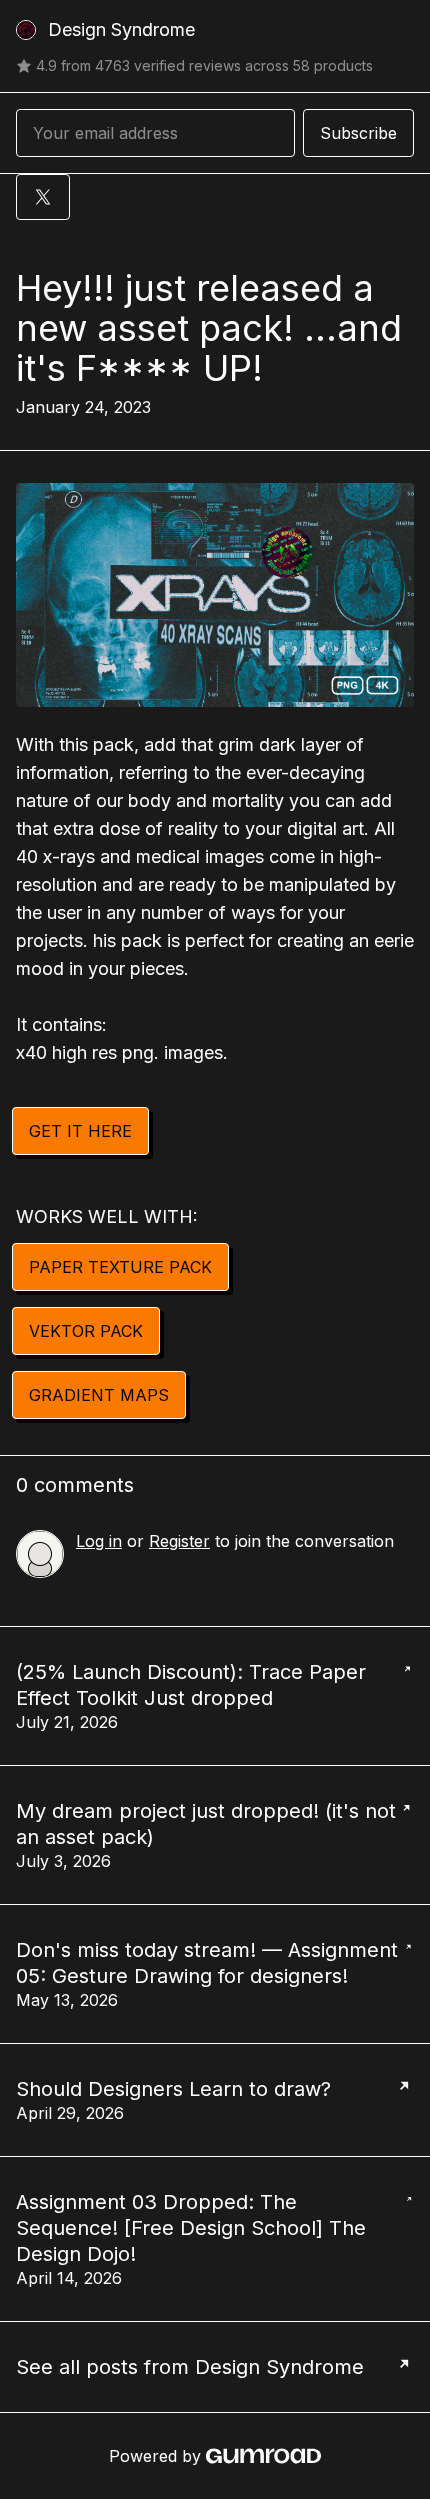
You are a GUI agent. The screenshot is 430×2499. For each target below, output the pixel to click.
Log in (99, 1541)
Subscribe (358, 133)
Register (179, 1541)
